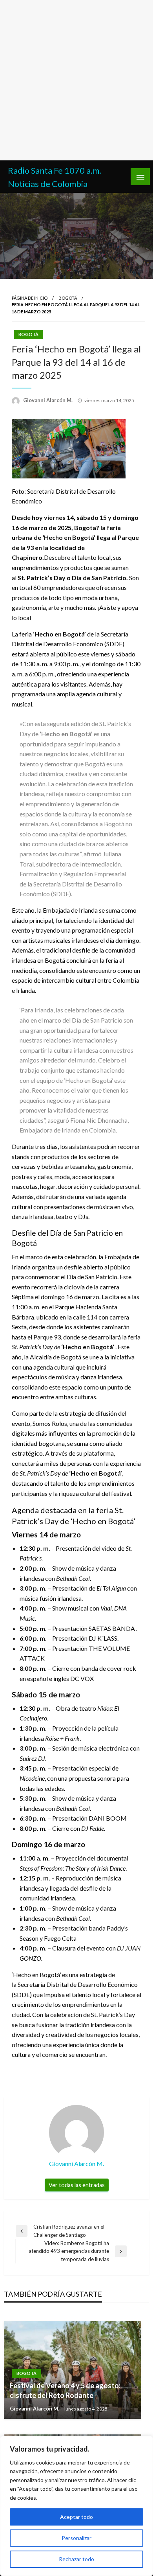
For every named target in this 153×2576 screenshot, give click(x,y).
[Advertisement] (76, 80)
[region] (76, 2506)
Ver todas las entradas (77, 2185)
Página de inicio (30, 298)
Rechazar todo (76, 2559)
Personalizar (76, 2538)
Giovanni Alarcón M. (48, 400)
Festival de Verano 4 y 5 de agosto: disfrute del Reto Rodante (65, 2390)
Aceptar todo (76, 2517)
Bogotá (68, 298)
